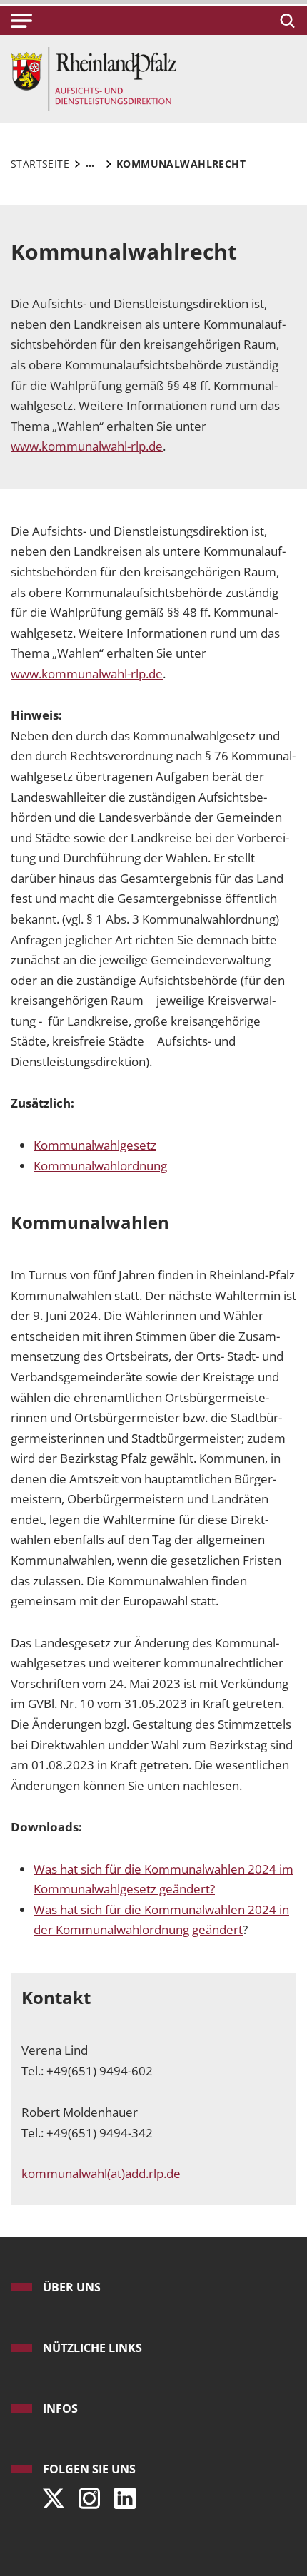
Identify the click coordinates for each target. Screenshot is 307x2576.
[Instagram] (86, 2494)
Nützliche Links (92, 2348)
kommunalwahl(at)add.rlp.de (101, 2173)
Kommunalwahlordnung (100, 1166)
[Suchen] (285, 21)
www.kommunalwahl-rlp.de (87, 674)
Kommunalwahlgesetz (95, 1145)
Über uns (72, 2287)
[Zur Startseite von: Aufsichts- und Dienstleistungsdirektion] (94, 78)
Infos (60, 2408)
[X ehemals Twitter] (50, 2494)
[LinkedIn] (121, 2494)
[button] (21, 21)
